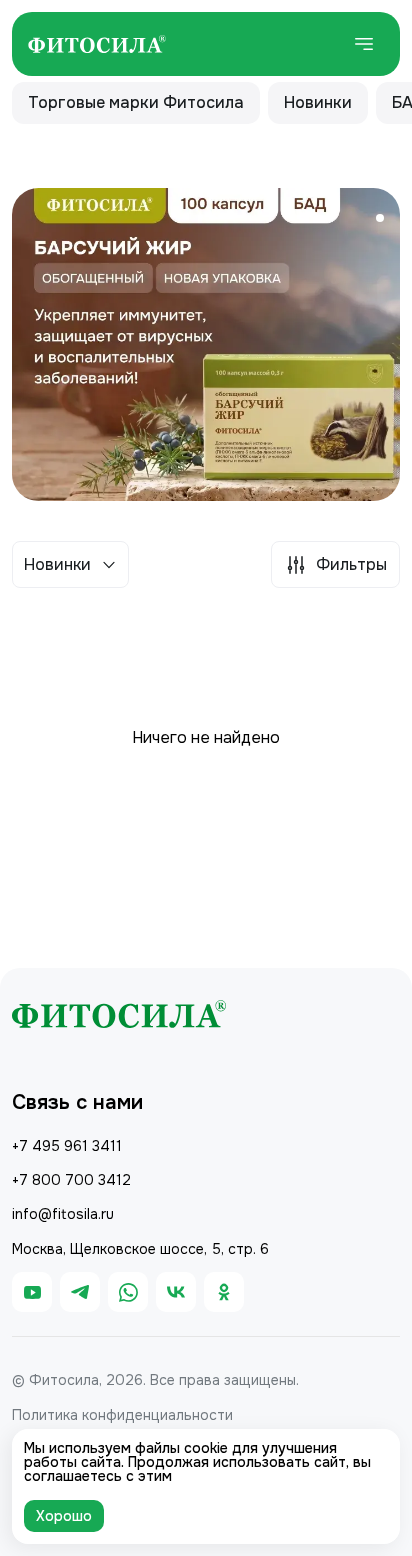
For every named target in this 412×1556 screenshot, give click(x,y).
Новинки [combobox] (57, 564)
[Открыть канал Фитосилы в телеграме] (80, 1292)
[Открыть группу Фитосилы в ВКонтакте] (176, 1292)
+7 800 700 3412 (71, 1180)
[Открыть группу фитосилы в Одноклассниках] (224, 1292)
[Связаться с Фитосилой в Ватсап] (128, 1292)
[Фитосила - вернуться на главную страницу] (97, 44)
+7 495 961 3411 (67, 1146)
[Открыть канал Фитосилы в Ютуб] (32, 1292)
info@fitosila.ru (63, 1214)
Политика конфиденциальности (122, 1415)
